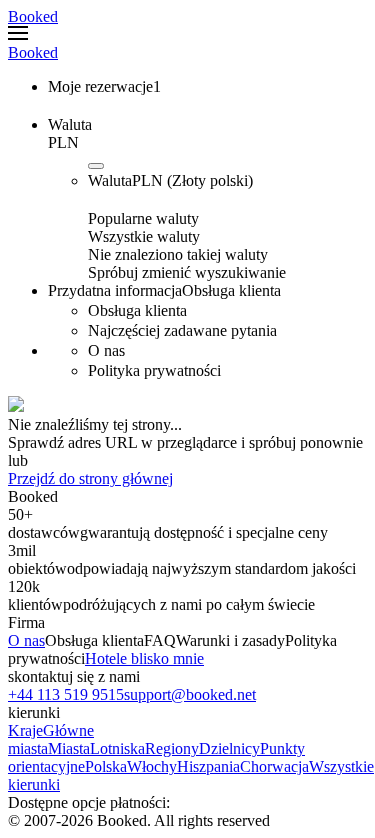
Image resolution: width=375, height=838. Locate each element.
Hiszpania (208, 766)
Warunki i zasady (230, 640)
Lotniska (117, 748)
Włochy (152, 766)
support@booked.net (190, 694)
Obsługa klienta (94, 640)
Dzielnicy (229, 748)
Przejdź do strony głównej (90, 478)
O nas (26, 640)
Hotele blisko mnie (144, 658)
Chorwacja (274, 766)
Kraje (25, 730)
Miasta (69, 748)
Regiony (172, 748)
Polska (106, 766)
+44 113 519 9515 (66, 694)
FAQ (160, 640)
